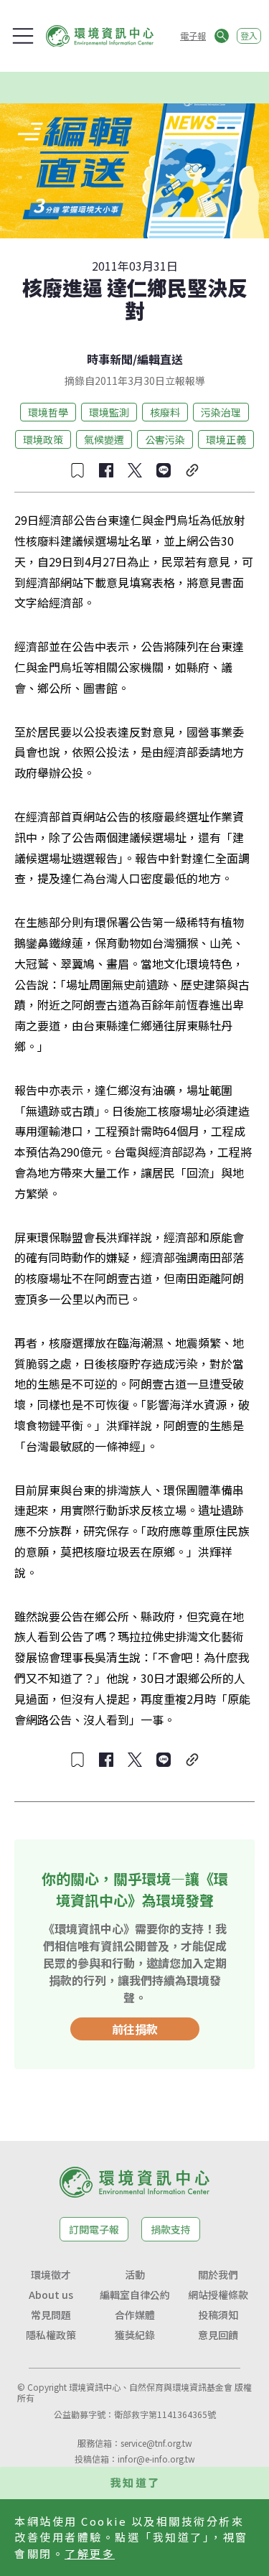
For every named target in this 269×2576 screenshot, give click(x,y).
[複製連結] (192, 470)
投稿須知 (218, 2315)
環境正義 (226, 439)
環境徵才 (51, 2274)
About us (51, 2295)
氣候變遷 (104, 439)
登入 (249, 36)
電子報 (193, 36)
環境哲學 (48, 412)
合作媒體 (135, 2315)
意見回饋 (218, 2335)
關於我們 (218, 2274)
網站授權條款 (218, 2295)
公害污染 (165, 439)
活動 (135, 2274)
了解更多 (90, 2553)
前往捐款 (135, 2029)
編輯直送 (160, 359)
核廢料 (165, 412)
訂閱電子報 (94, 2229)
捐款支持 (171, 2229)
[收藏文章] (77, 470)
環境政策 (43, 439)
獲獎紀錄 (135, 2335)
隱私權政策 (51, 2335)
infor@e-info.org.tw (156, 2459)
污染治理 (221, 412)
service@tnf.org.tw (156, 2443)
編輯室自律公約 (135, 2295)
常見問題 (51, 2315)
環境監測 (109, 412)
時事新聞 (110, 359)
